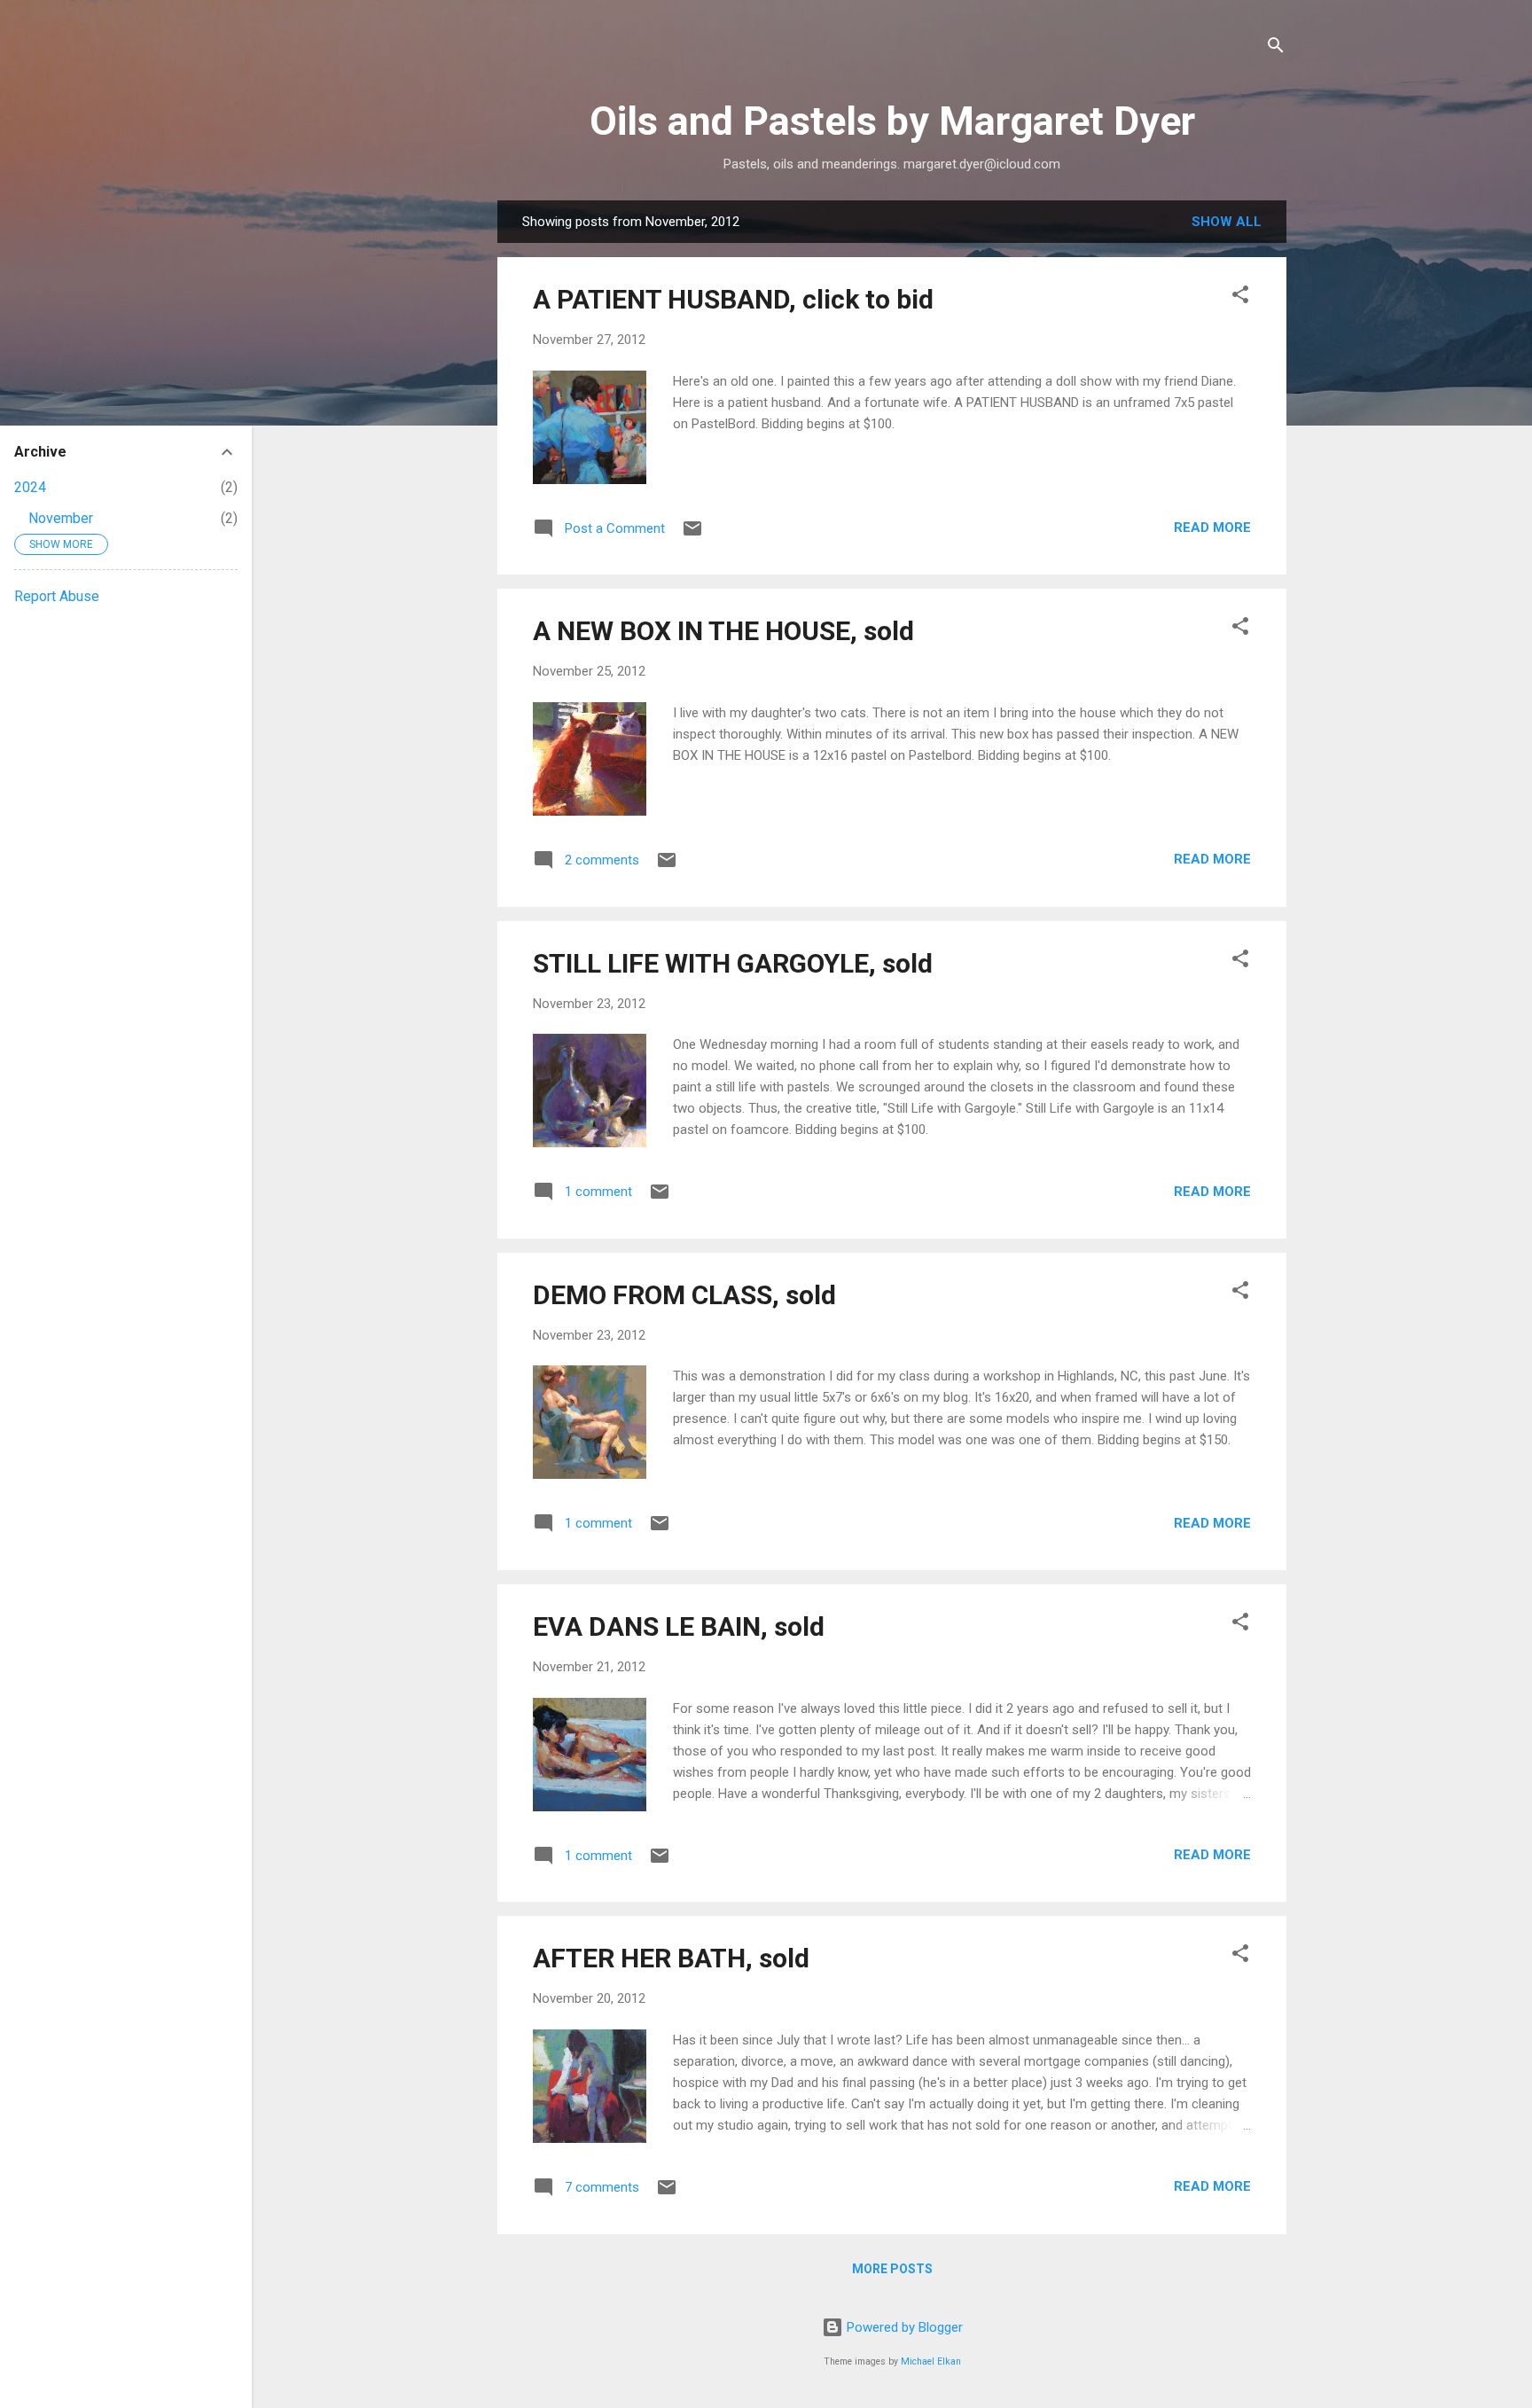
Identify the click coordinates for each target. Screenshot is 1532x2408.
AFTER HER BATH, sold (671, 1958)
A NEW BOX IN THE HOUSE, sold (723, 631)
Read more (1212, 528)
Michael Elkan (931, 2361)
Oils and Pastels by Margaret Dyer (892, 121)
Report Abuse (57, 596)
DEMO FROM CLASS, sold (684, 1295)
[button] (1240, 297)
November (61, 518)
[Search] (1276, 48)
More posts (892, 2269)
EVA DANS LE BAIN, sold (679, 1626)
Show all (1227, 222)
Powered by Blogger (903, 2327)
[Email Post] (692, 535)
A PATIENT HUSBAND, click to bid (733, 299)
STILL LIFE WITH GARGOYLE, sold (733, 963)
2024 (30, 487)
